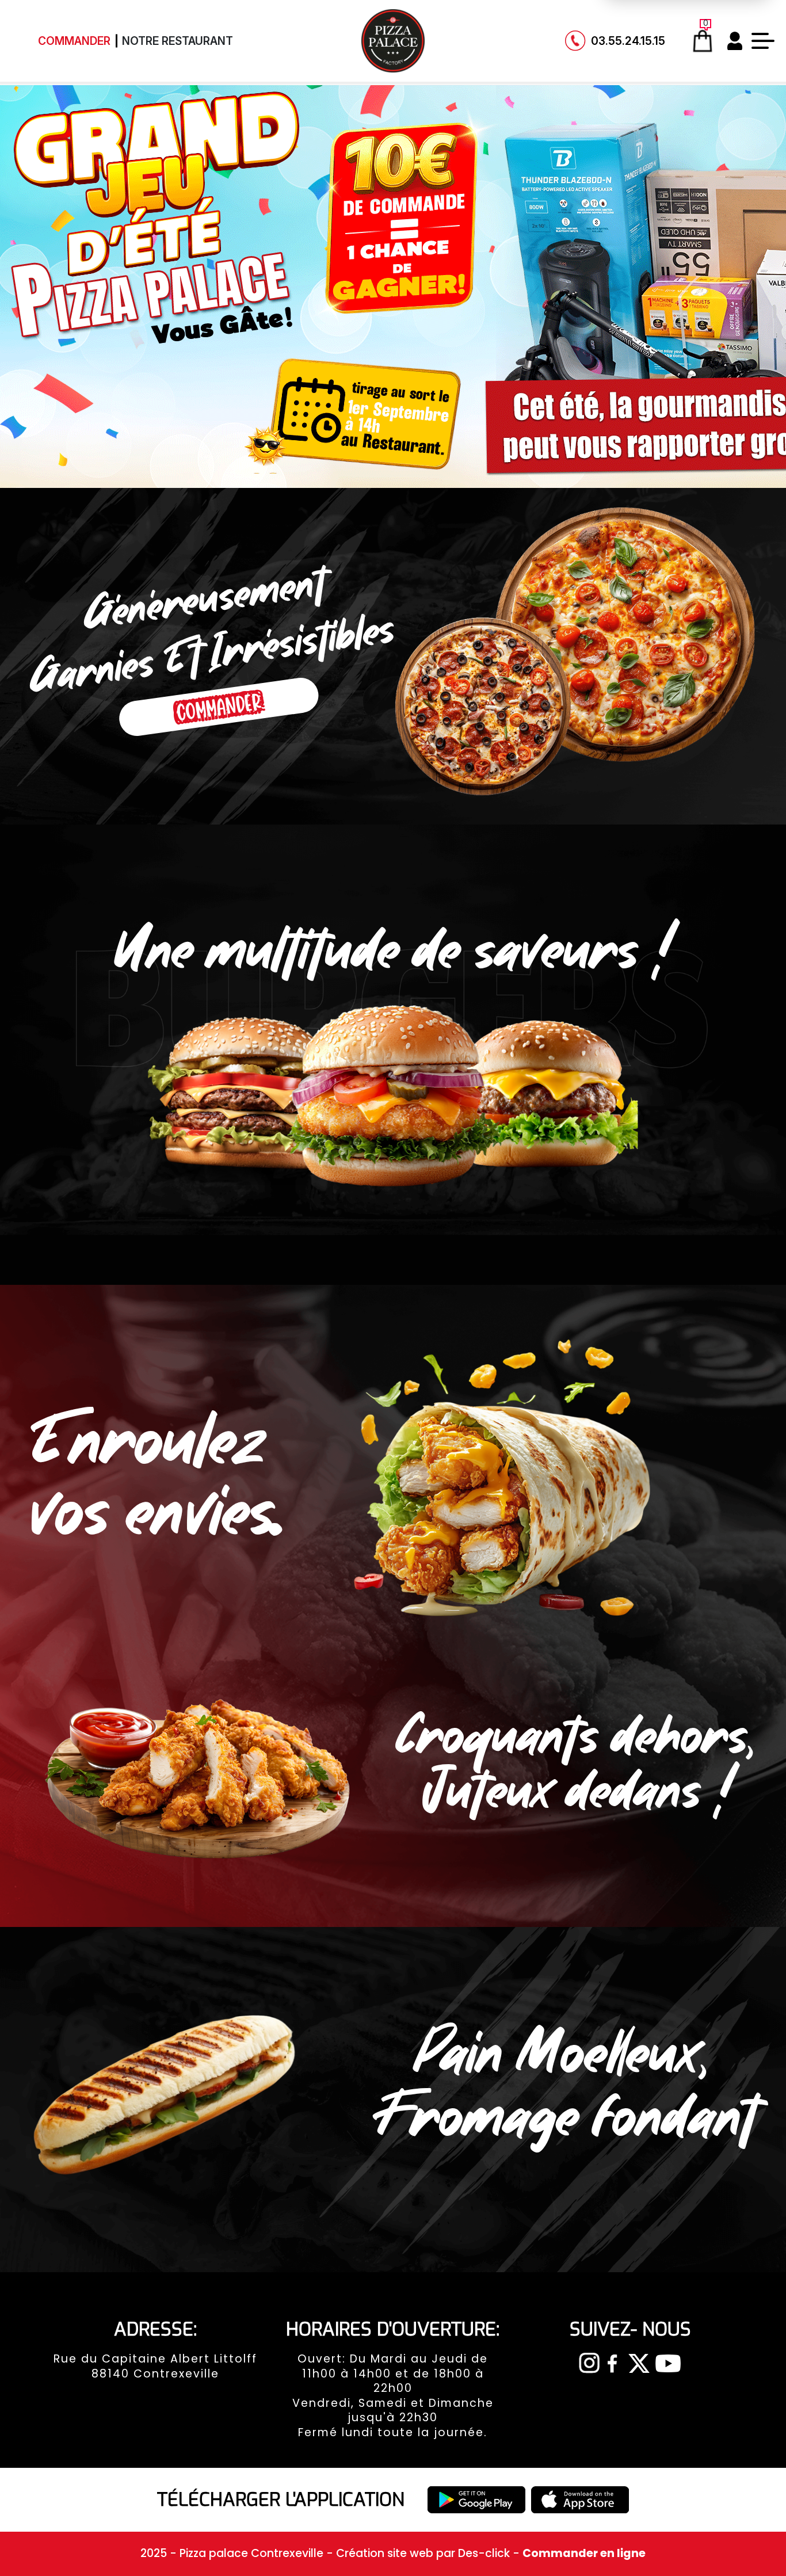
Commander (74, 41)
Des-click (484, 2553)
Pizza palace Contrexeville (253, 2553)
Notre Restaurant (178, 41)
